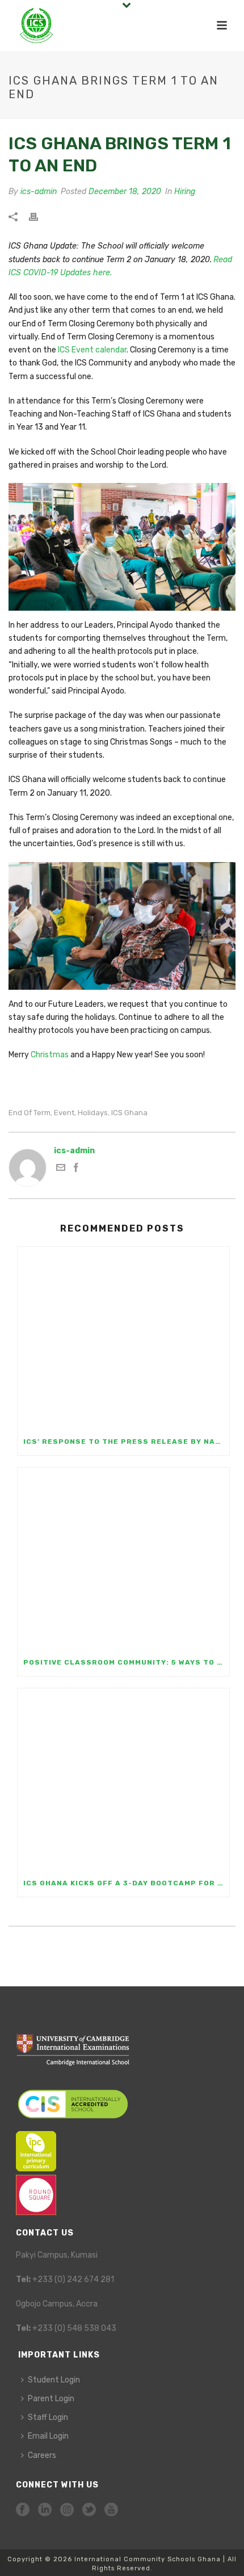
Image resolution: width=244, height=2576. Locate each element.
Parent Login (51, 2399)
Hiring (185, 192)
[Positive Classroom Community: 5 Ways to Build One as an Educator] (123, 1558)
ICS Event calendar (92, 350)
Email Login (48, 2436)
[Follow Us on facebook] (23, 2510)
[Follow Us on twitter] (89, 2510)
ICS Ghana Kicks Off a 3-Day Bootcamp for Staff (126, 1883)
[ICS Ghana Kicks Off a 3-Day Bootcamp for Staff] (123, 1779)
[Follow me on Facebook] (76, 1169)
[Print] (39, 216)
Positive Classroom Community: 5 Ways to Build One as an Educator (126, 1662)
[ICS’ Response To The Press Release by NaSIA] (123, 1337)
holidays (93, 1113)
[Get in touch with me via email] (61, 1169)
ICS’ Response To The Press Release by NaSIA (126, 1442)
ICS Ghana (129, 1113)
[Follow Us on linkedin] (45, 2510)
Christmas (50, 1055)
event (64, 1113)
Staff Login (48, 2417)
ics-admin (39, 192)
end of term (30, 1113)
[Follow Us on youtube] (111, 2510)
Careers (42, 2455)
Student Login (54, 2380)
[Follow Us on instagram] (67, 2510)
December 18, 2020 (125, 192)
